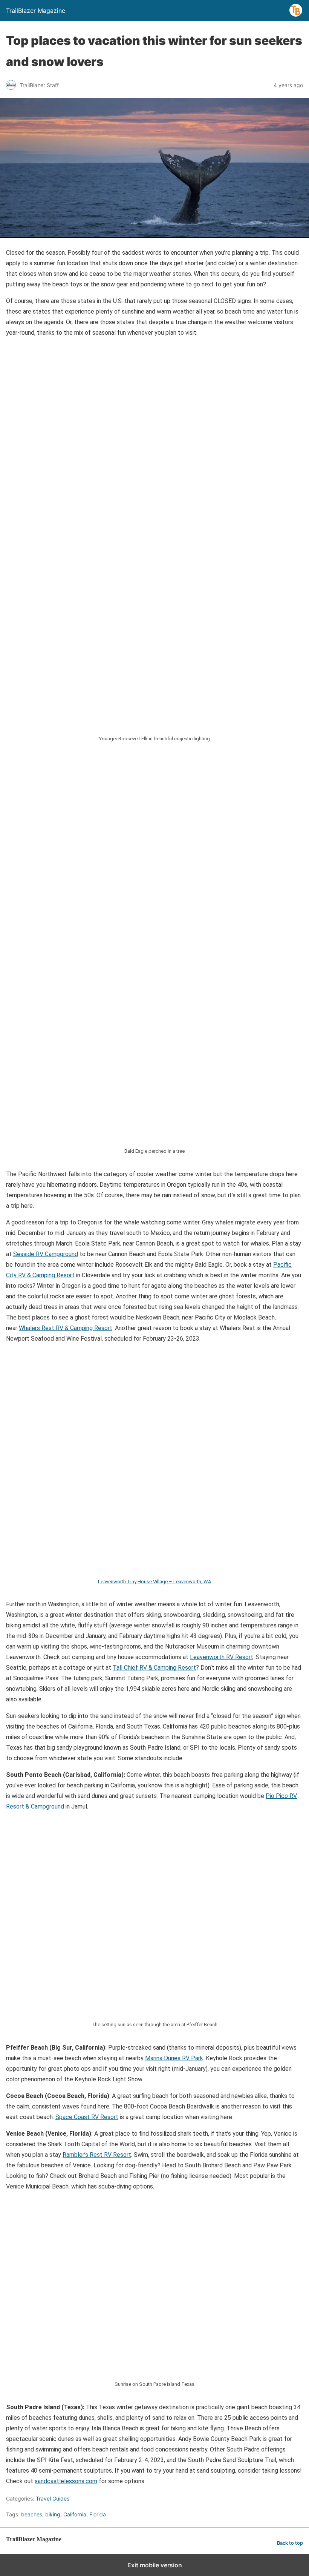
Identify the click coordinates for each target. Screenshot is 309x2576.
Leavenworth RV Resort (222, 1657)
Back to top (290, 2543)
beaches (32, 2514)
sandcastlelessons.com (66, 2481)
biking (53, 2514)
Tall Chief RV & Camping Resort (154, 1668)
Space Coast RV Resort (87, 2117)
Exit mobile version (155, 2565)
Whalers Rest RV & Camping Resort (66, 1328)
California (75, 2514)
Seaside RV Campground (46, 1254)
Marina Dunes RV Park (174, 2058)
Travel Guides (53, 2498)
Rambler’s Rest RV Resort (97, 2155)
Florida (98, 2514)
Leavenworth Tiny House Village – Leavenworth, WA (154, 1582)
